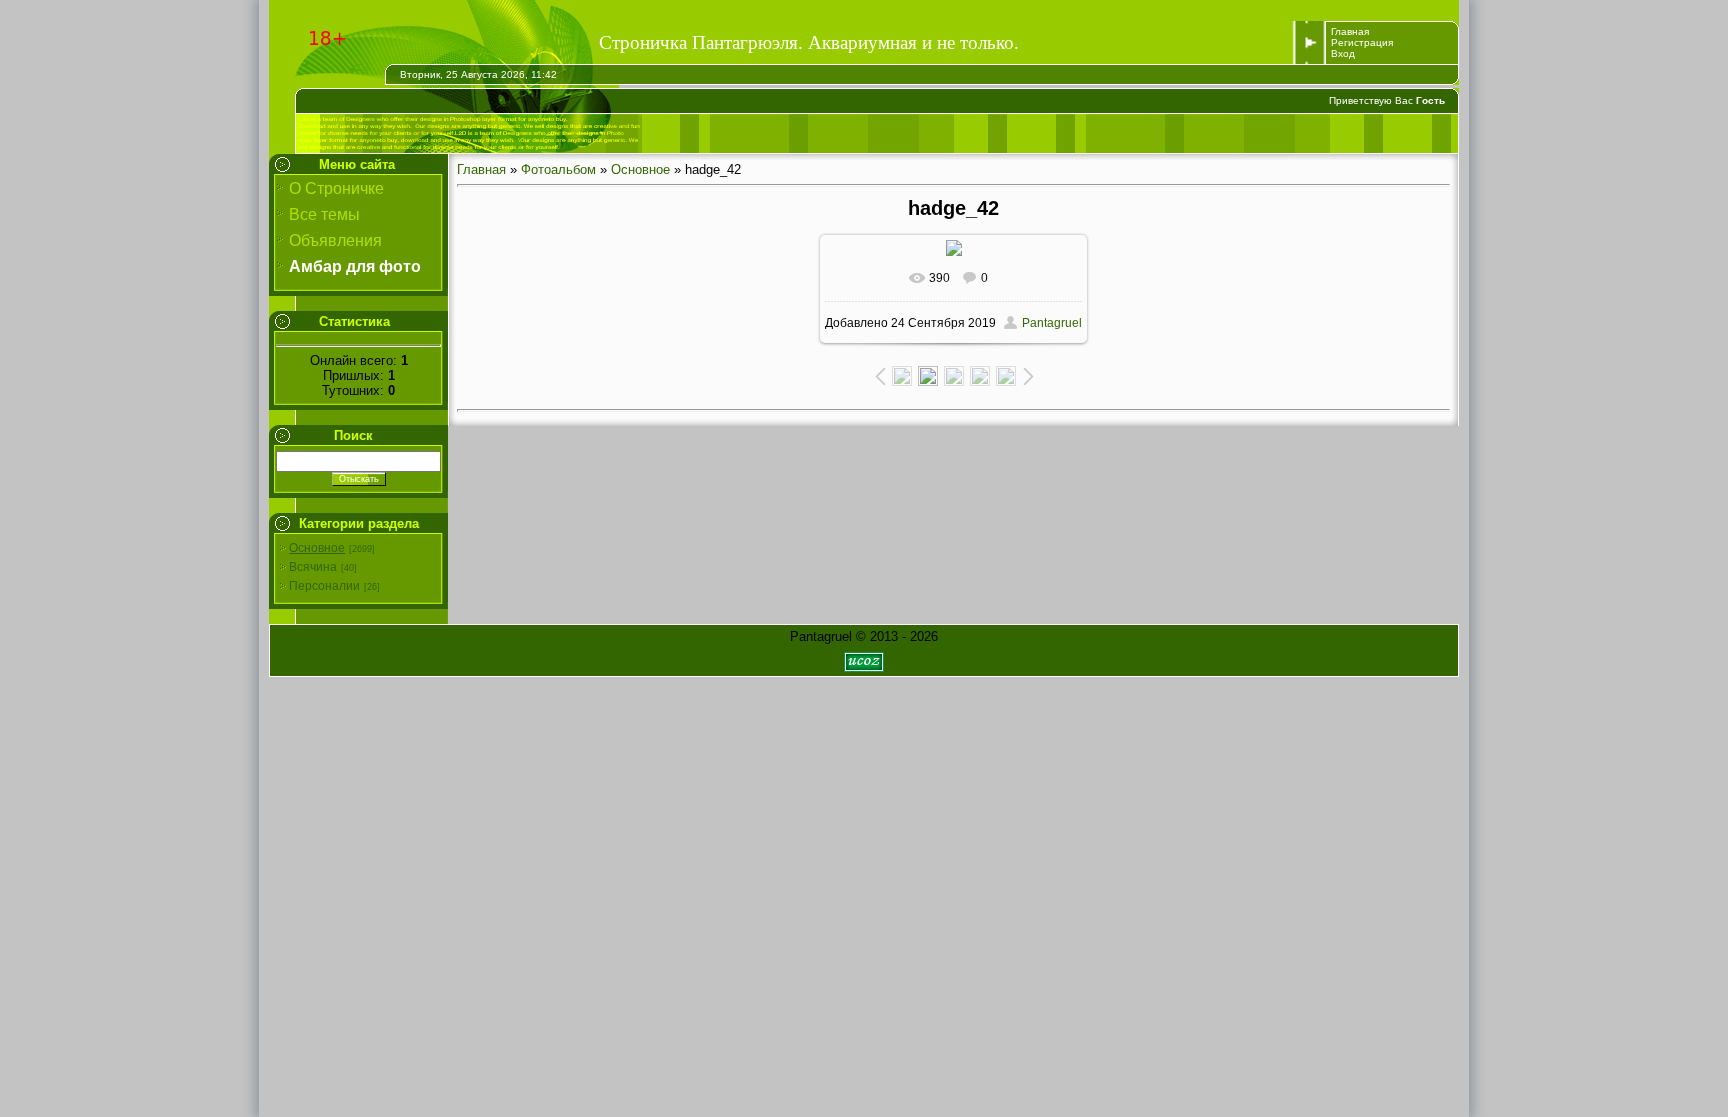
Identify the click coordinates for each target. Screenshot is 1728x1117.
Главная (1350, 31)
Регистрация (1362, 42)
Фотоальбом (558, 169)
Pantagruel (1052, 323)
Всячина (313, 567)
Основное (317, 548)
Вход (1343, 53)
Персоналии (324, 586)
